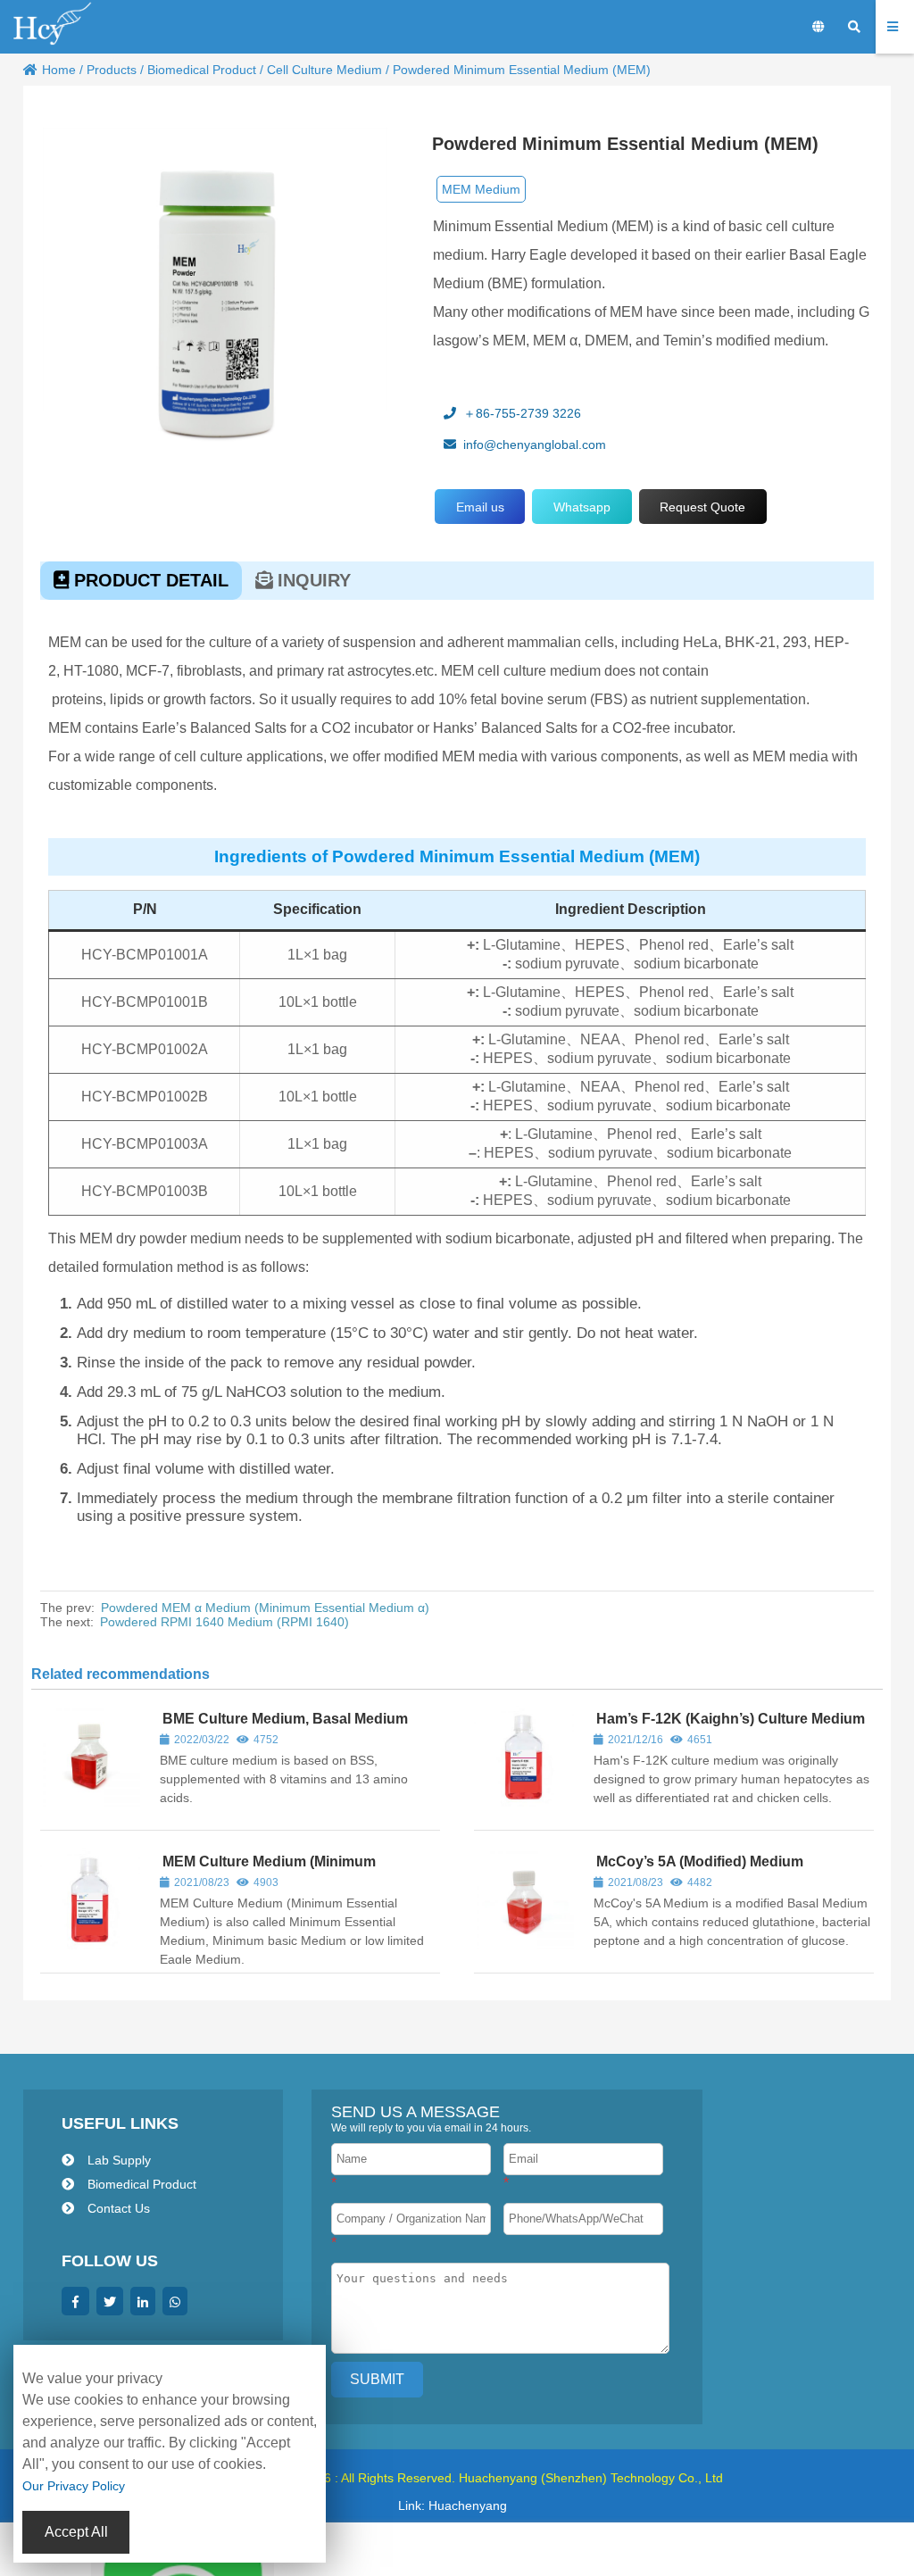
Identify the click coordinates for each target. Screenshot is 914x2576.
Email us (480, 507)
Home (59, 70)
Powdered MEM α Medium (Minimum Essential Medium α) (265, 1608)
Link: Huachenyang (453, 2505)
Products (112, 70)
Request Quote (702, 507)
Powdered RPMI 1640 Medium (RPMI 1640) (224, 1622)
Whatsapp (582, 507)
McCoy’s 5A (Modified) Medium (700, 1861)
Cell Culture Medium (324, 70)
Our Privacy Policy (74, 2486)
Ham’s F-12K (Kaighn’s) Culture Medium (731, 1719)
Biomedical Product (202, 70)
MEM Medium (481, 189)
